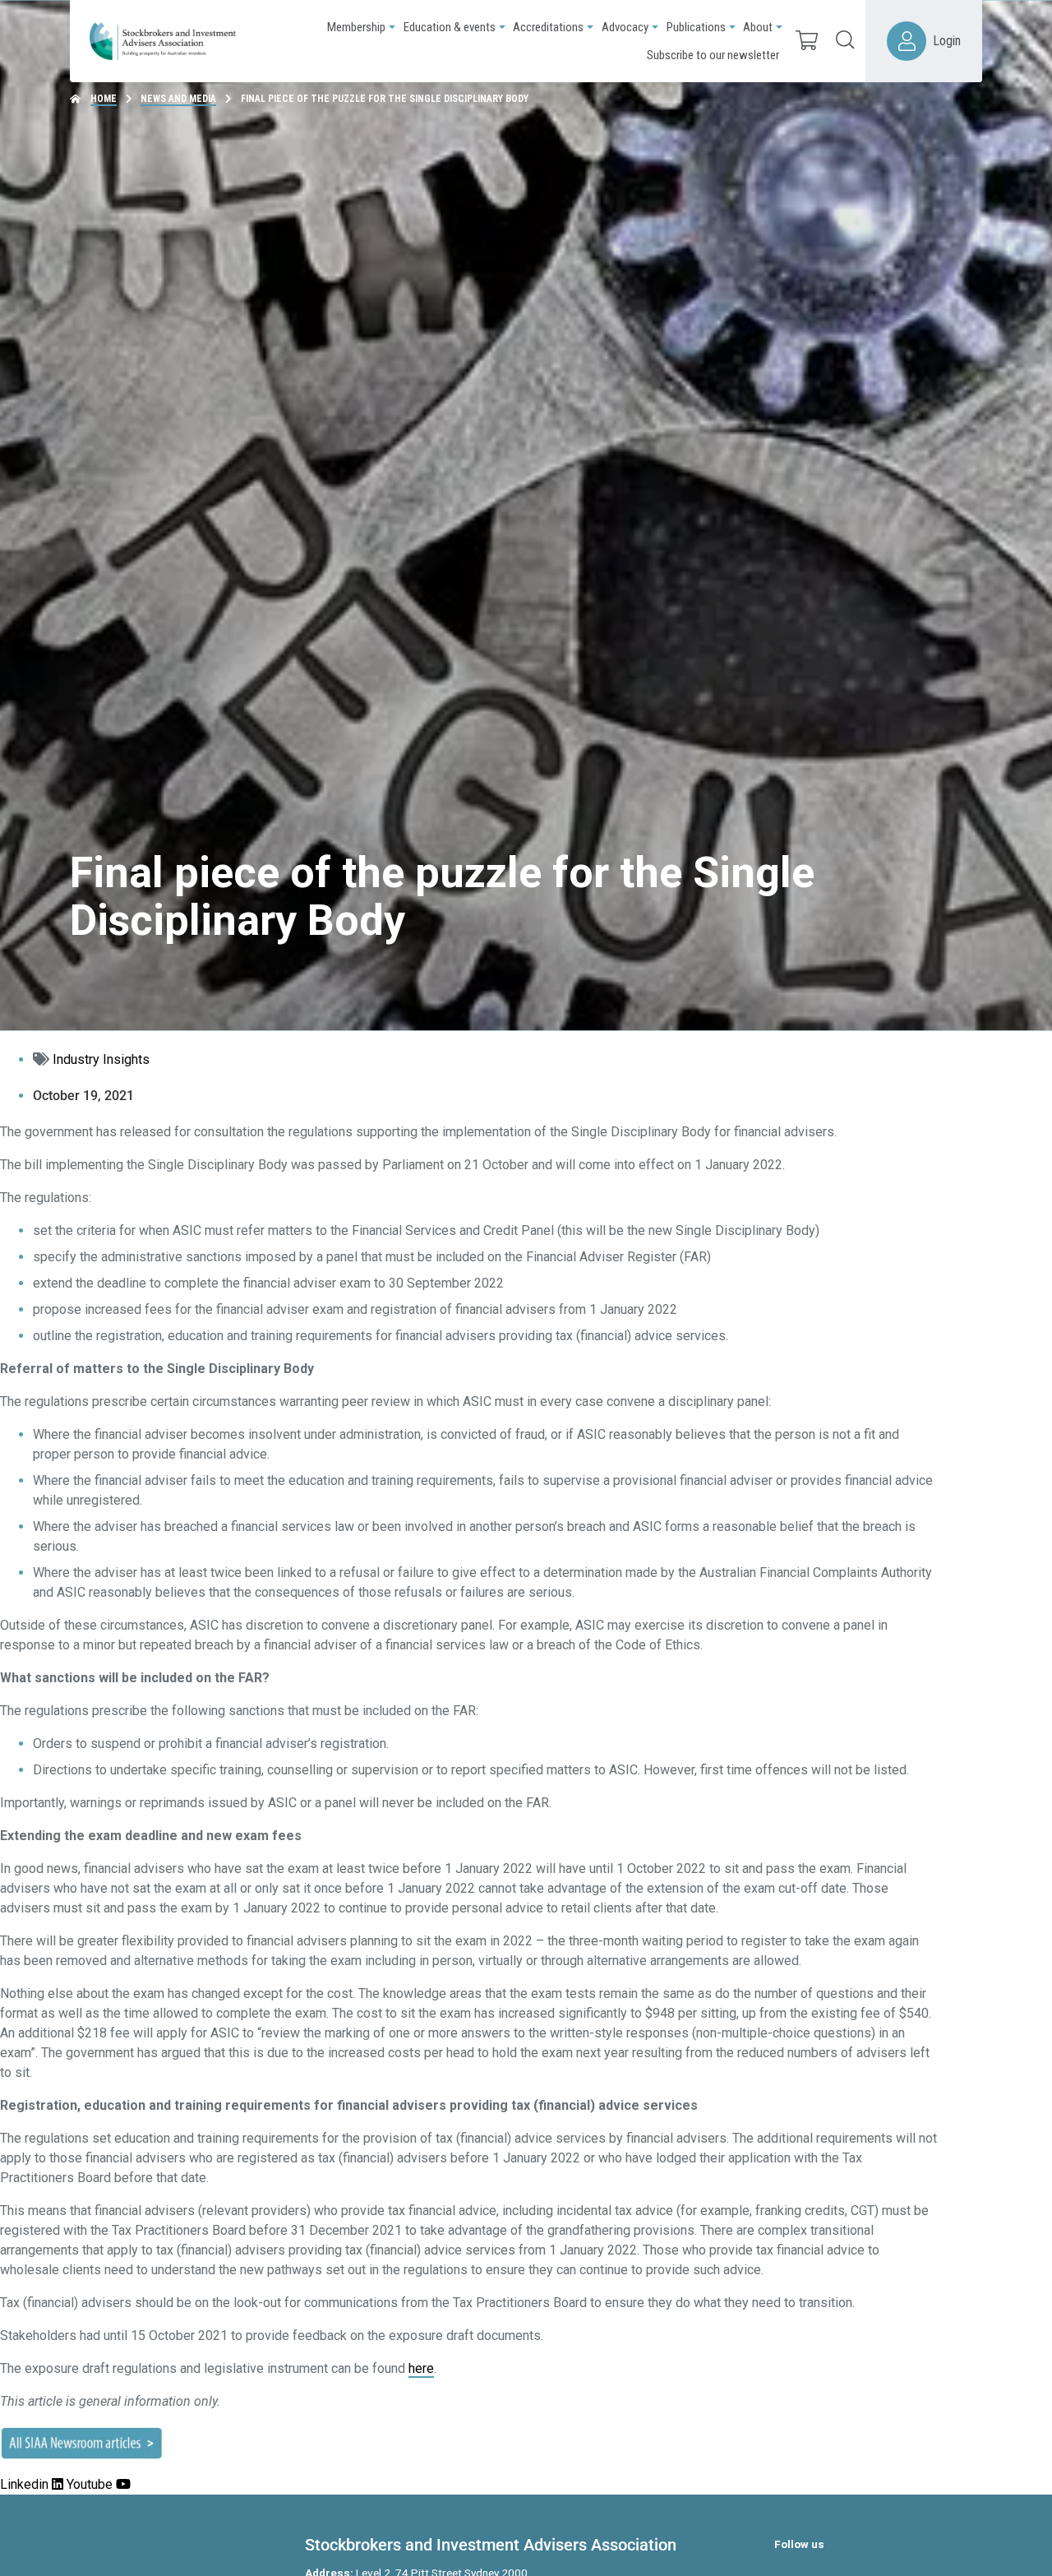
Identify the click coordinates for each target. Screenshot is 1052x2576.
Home (104, 99)
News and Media (178, 99)
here (421, 2368)
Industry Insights (101, 1059)
